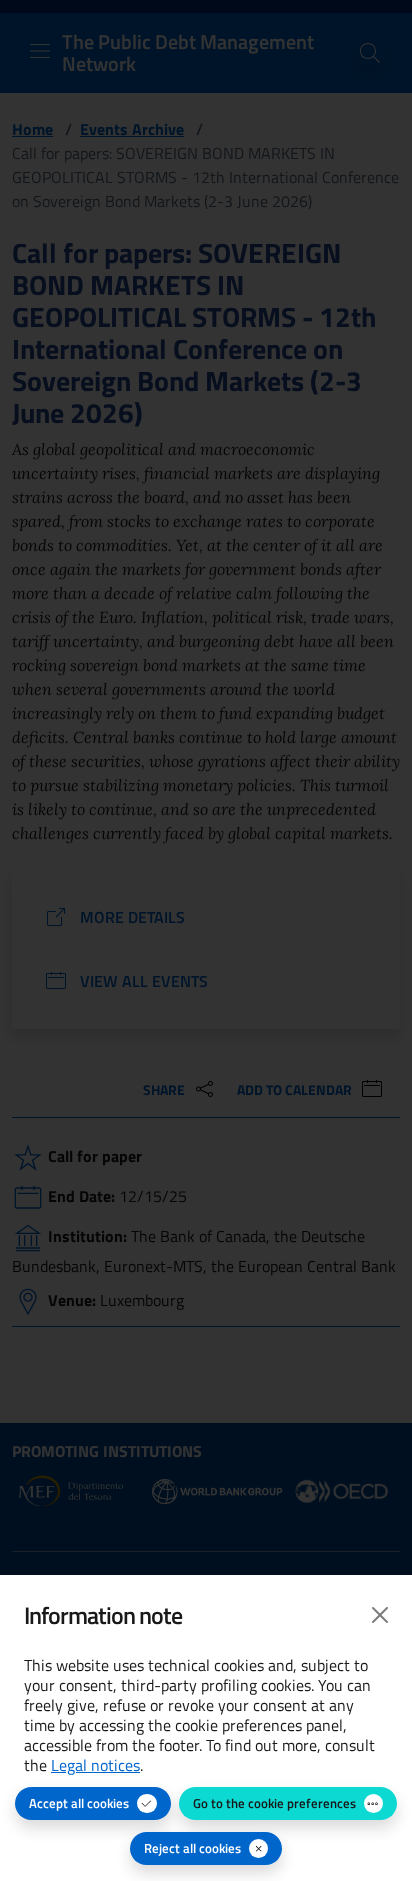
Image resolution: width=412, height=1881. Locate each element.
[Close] (380, 1615)
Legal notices (95, 1765)
